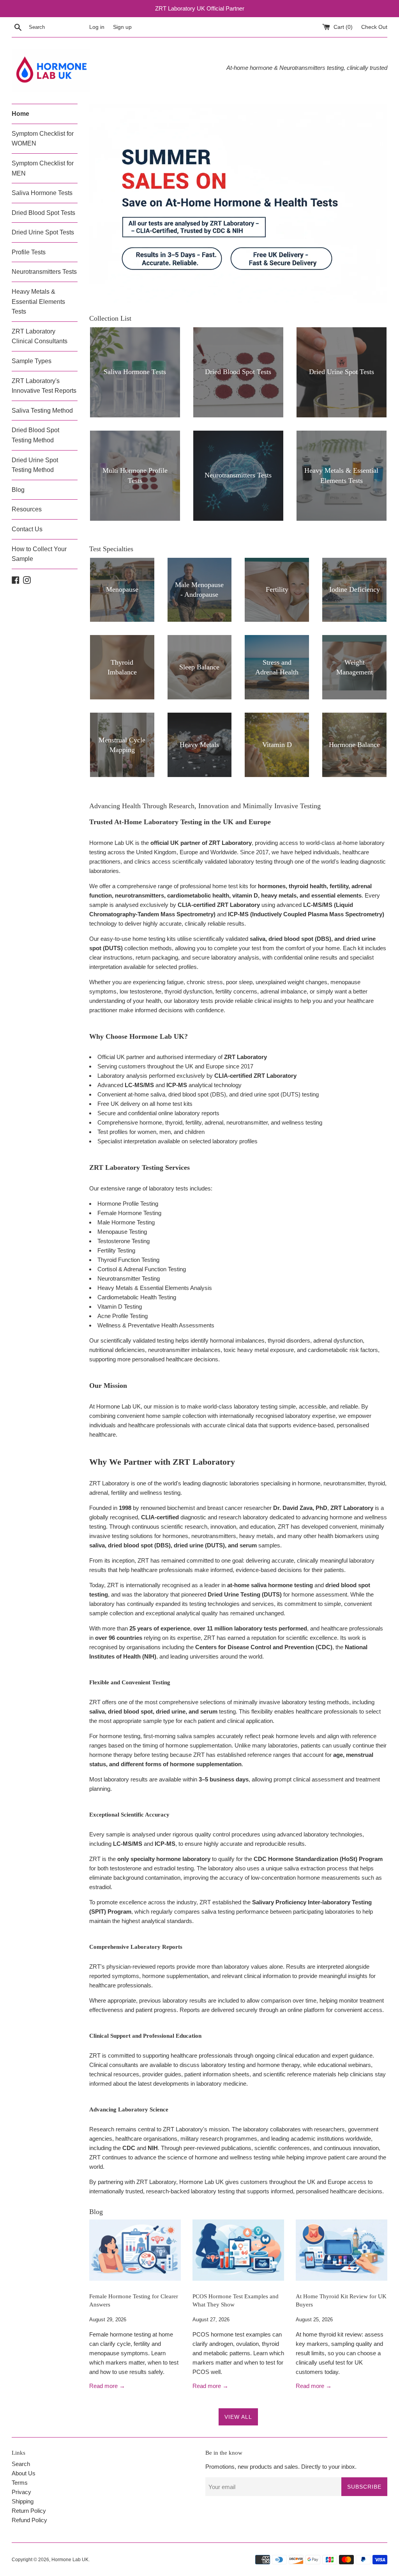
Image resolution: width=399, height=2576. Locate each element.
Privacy (21, 2492)
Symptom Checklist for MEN (43, 168)
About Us (24, 2473)
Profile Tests (29, 252)
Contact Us (27, 529)
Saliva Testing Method (42, 411)
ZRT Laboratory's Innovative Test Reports (44, 386)
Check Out (374, 27)
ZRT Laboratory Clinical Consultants (40, 336)
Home (20, 114)
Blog (18, 490)
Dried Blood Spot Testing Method (35, 435)
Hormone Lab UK (70, 2560)
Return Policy (29, 2511)
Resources (27, 509)
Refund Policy (29, 2520)
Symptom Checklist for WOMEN (43, 139)
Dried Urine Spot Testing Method (35, 465)
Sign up (122, 27)
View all (238, 2417)
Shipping (23, 2501)
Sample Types (32, 361)
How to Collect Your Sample (39, 554)
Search (21, 2464)
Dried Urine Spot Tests (43, 232)
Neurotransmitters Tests (44, 272)
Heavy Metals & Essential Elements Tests (38, 302)
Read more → (107, 2386)
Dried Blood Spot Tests (43, 213)
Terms (20, 2483)
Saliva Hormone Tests (42, 193)
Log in (97, 27)
